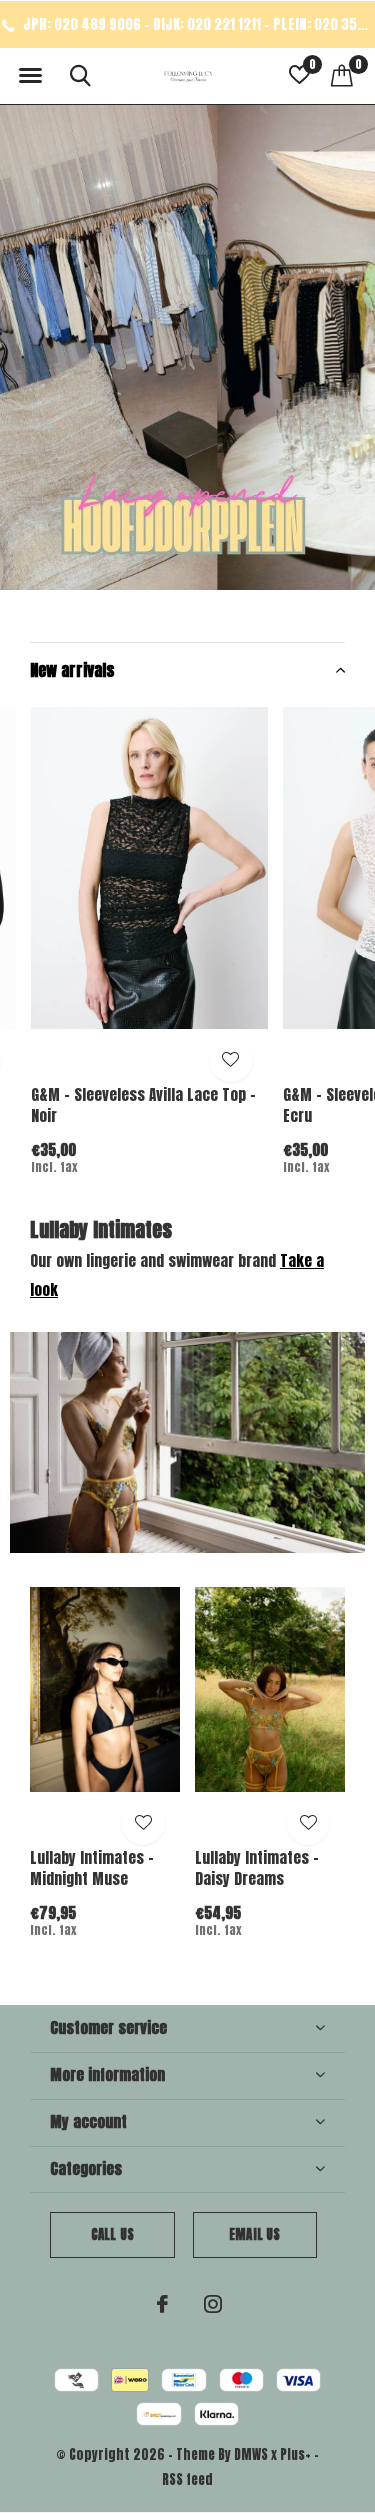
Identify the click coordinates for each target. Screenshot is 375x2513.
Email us (254, 2234)
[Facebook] (162, 2304)
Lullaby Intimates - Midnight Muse (92, 1868)
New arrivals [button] (72, 670)
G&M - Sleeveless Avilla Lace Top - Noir (143, 1105)
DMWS (251, 2454)
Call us (112, 2234)
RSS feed (187, 2479)
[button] (30, 76)
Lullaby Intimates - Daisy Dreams (257, 1868)
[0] (342, 75)
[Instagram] (213, 2304)
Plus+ (295, 2454)
